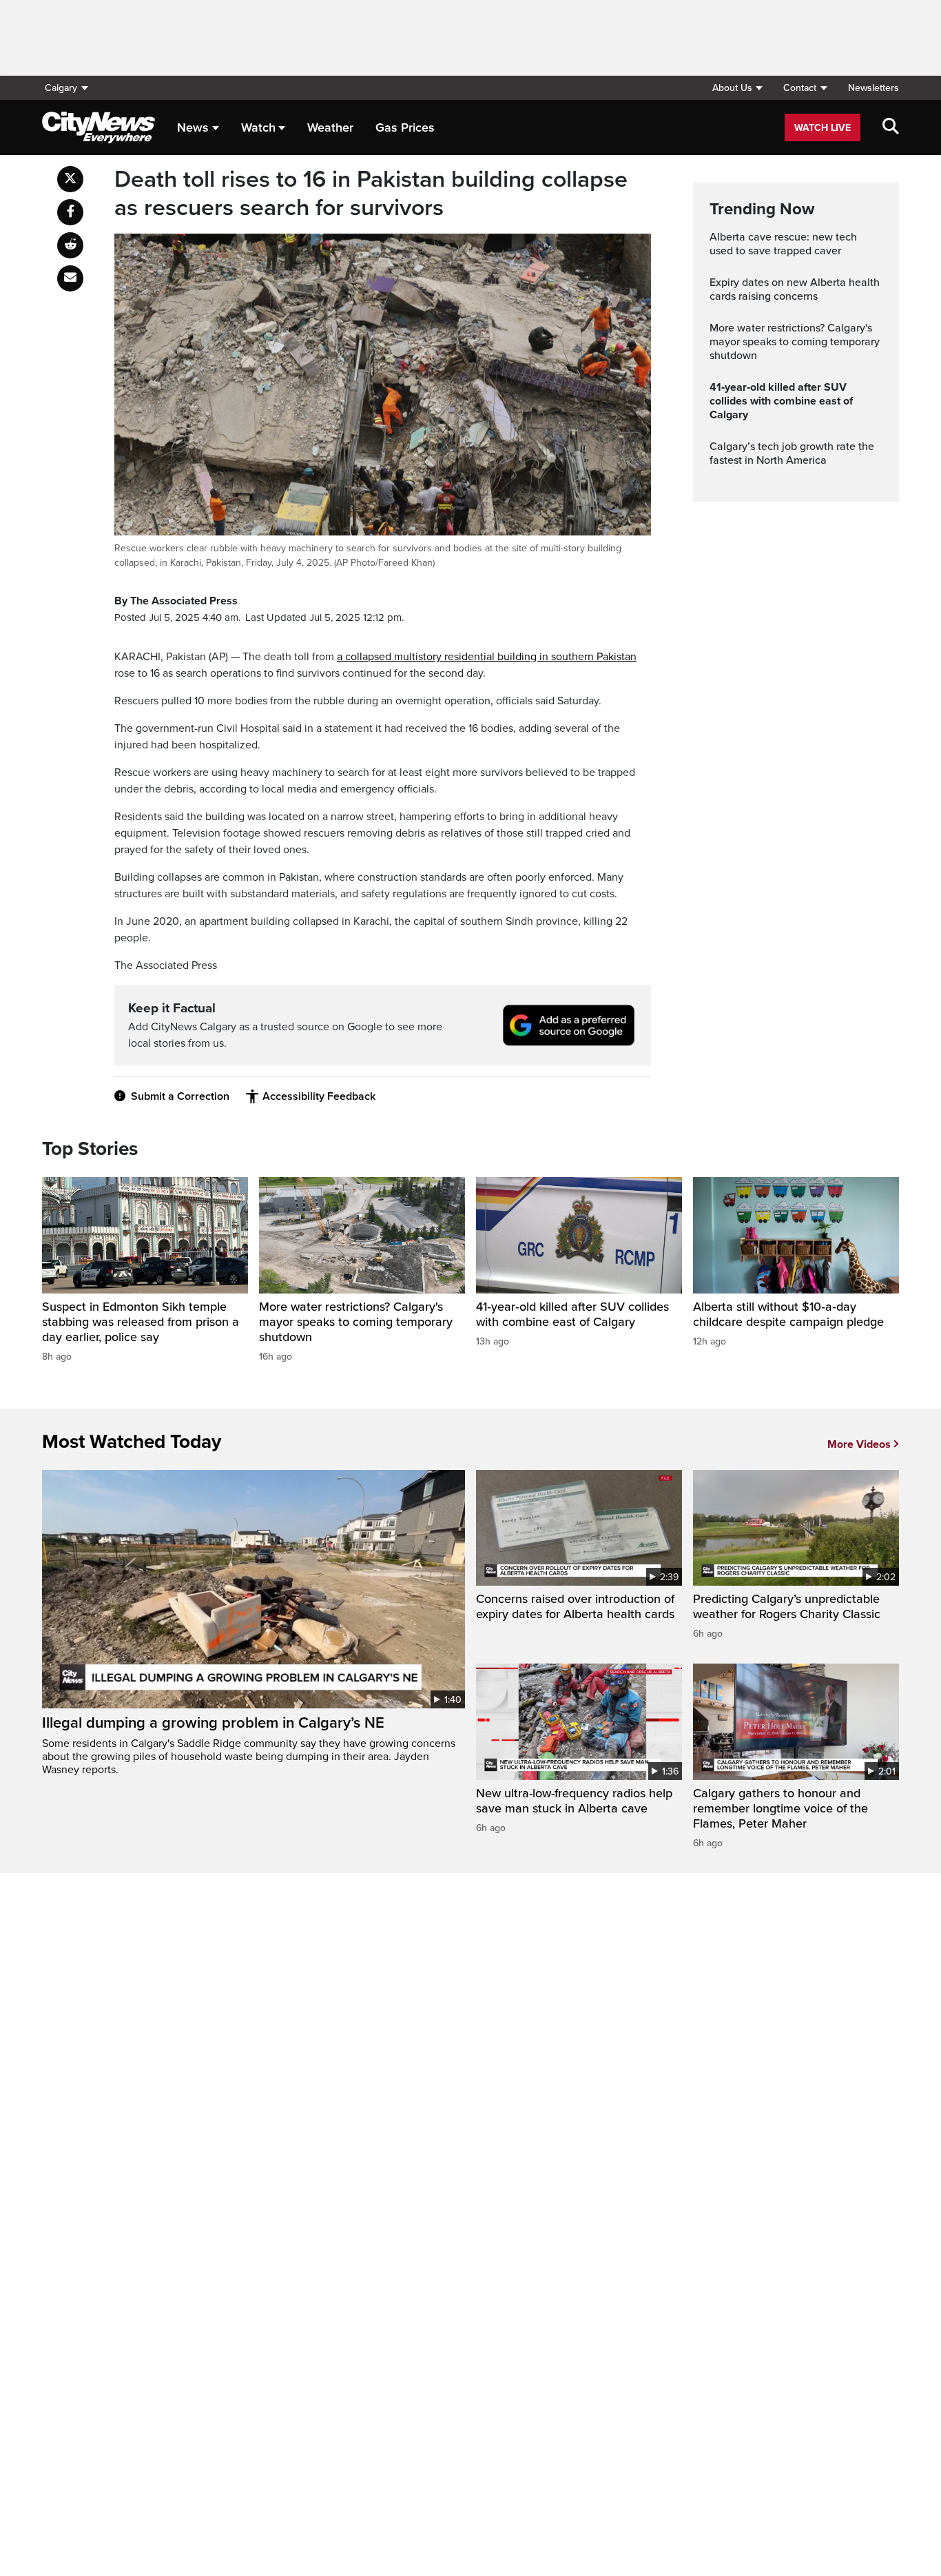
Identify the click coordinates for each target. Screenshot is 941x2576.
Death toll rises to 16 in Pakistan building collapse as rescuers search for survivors (371, 194)
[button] (737, 88)
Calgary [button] (61, 88)
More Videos (859, 1444)
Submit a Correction (180, 1096)
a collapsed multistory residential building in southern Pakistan (487, 657)
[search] (891, 127)
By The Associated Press (176, 601)
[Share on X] (70, 179)
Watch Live (823, 128)
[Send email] (70, 278)
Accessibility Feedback (319, 1096)
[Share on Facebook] (70, 212)
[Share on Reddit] (70, 245)
